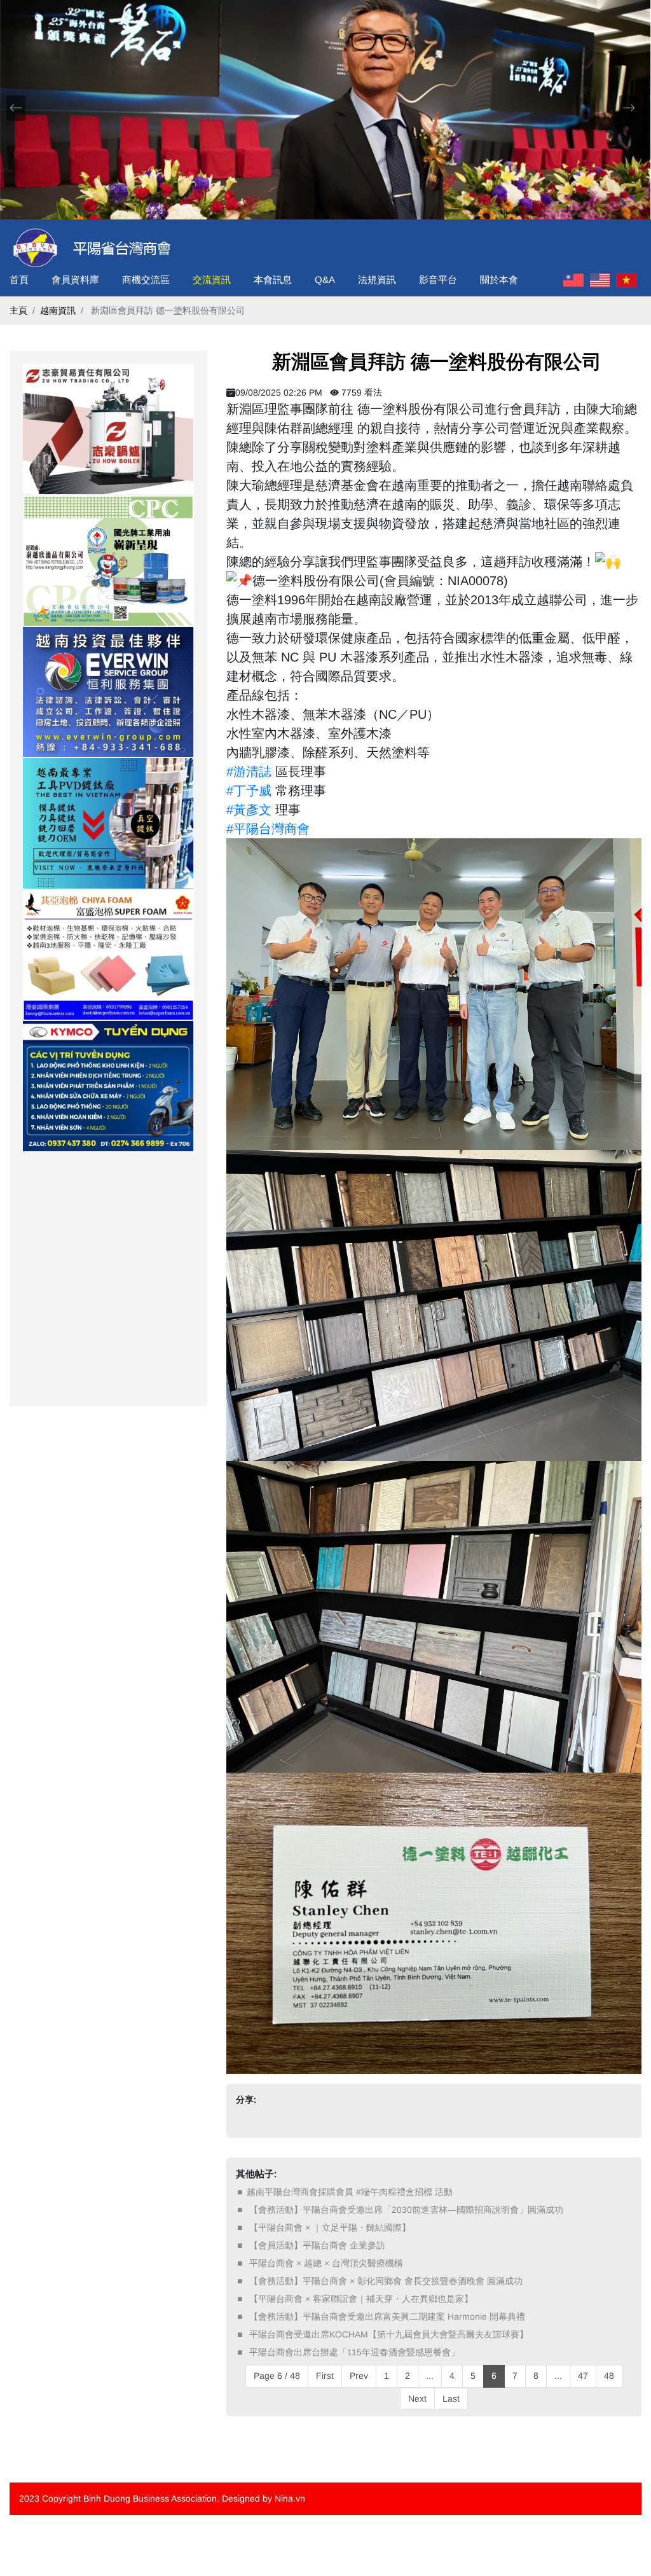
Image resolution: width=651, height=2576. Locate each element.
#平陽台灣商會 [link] (268, 829)
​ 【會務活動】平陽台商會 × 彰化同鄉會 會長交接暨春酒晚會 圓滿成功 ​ (386, 2281)
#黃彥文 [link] (249, 810)
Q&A (325, 280)
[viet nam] (626, 280)
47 (583, 2376)
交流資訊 (212, 280)
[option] (108, 429)
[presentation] (16, 108)
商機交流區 (146, 280)
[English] (600, 280)
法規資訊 (377, 280)
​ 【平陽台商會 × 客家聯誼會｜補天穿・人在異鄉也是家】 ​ (361, 2299)
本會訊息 (273, 280)
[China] (573, 280)
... (430, 2376)
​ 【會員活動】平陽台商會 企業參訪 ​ (317, 2245)
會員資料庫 (75, 280)
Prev (359, 2376)
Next (417, 2399)
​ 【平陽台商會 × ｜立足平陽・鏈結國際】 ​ (330, 2227)
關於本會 (499, 280)
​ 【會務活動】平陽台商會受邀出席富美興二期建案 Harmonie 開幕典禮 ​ (387, 2316)
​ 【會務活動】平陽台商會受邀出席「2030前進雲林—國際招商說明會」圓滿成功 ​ (406, 2210)
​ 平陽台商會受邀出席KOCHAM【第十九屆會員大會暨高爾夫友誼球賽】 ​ (389, 2334)
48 (609, 2376)
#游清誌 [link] (249, 772)
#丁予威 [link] (249, 791)
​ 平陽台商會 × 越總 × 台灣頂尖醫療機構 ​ (326, 2263)
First (325, 2376)
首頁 (19, 280)
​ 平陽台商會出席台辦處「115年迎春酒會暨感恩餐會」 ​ (354, 2352)
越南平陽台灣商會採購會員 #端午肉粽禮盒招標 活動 (350, 2192)
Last (451, 2399)
